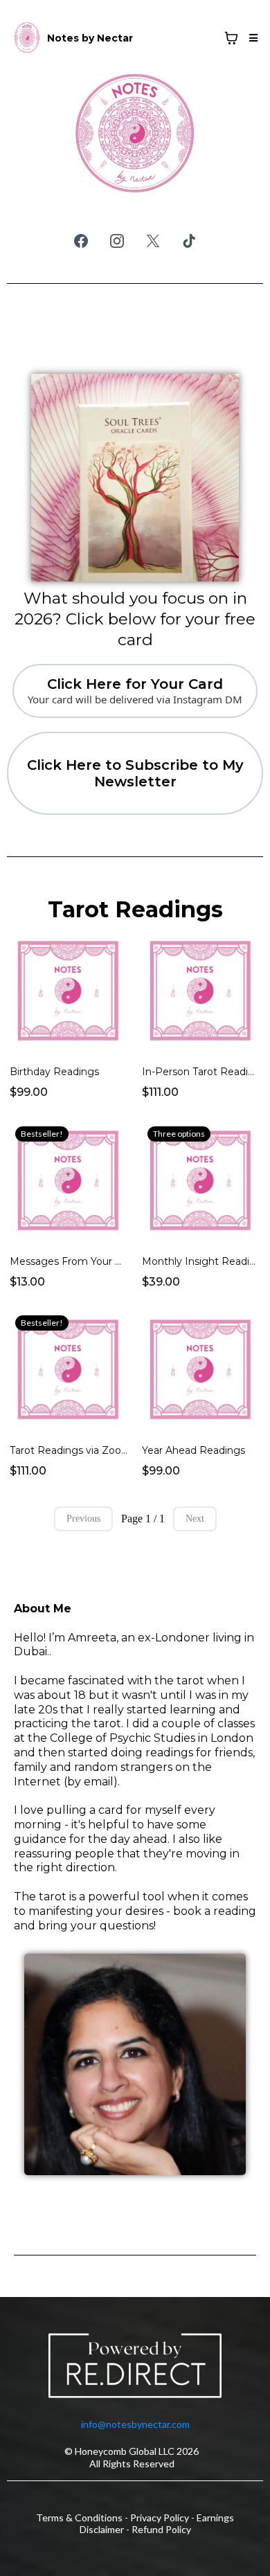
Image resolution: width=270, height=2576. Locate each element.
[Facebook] (81, 241)
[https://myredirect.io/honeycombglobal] (135, 2368)
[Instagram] (117, 241)
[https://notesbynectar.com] (27, 38)
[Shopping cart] (231, 38)
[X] (153, 241)
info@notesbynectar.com (135, 2424)
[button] (251, 38)
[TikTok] (189, 241)
